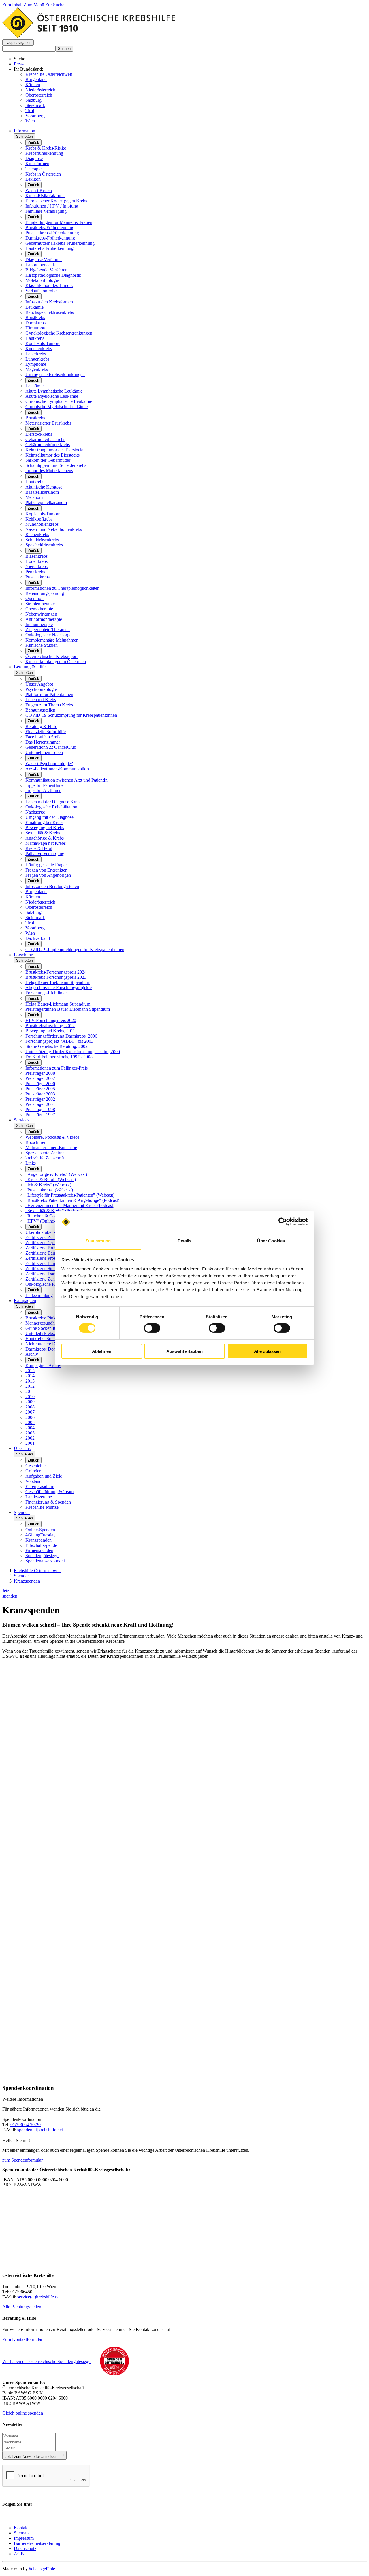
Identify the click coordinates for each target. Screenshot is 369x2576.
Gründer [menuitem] (33, 1471)
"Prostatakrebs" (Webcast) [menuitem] (49, 1190)
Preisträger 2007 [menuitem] (40, 1078)
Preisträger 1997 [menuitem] (40, 1115)
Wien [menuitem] (30, 933)
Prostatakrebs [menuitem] (37, 577)
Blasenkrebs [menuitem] (36, 556)
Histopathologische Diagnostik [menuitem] (53, 275)
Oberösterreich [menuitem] (39, 907)
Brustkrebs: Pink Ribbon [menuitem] (48, 1318)
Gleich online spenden (23, 2413)
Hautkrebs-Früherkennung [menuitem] (49, 248)
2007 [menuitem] (30, 1412)
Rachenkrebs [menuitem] (37, 534)
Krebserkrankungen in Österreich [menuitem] (56, 662)
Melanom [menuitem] (34, 497)
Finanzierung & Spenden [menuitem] (48, 1502)
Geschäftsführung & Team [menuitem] (49, 1492)
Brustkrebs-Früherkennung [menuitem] (50, 228)
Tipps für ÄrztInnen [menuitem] (43, 790)
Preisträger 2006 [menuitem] (40, 1084)
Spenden (22, 1576)
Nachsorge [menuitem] (35, 812)
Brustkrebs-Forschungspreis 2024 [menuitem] (56, 972)
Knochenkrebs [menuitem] (39, 349)
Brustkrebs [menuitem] (35, 317)
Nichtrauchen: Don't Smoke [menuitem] (51, 1344)
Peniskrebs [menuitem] (35, 572)
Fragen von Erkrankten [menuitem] (46, 870)
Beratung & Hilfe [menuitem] (30, 667)
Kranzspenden (27, 1581)
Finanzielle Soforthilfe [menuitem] (46, 732)
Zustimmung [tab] (98, 1241)
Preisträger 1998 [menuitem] (40, 1109)
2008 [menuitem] (30, 1407)
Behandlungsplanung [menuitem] (45, 593)
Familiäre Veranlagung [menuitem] (46, 211)
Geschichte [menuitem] (35, 1466)
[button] (18, 43)
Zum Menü (34, 5)
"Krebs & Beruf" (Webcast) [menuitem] (51, 1179)
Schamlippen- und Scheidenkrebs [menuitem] (56, 465)
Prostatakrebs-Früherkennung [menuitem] (52, 233)
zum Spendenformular (22, 2160)
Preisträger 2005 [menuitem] (40, 1089)
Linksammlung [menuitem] (39, 1295)
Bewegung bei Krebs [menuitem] (45, 828)
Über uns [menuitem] (22, 1448)
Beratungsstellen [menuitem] (40, 710)
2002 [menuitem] (30, 1438)
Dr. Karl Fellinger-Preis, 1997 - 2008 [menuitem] (59, 1057)
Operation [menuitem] (34, 598)
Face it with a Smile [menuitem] (43, 737)
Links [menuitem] (31, 1163)
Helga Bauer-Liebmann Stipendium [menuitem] (58, 982)
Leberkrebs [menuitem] (36, 354)
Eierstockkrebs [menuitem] (39, 434)
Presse (20, 64)
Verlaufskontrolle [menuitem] (41, 291)
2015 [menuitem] (30, 1371)
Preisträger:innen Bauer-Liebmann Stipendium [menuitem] (68, 1009)
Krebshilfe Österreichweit (49, 74)
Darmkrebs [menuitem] (35, 323)
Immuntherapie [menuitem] (39, 624)
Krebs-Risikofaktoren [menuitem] (45, 196)
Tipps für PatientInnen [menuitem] (46, 785)
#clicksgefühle (42, 2569)
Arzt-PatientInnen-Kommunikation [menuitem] (57, 769)
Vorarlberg (35, 116)
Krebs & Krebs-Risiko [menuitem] (46, 148)
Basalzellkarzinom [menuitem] (42, 492)
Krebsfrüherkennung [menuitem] (44, 153)
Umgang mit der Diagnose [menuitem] (49, 817)
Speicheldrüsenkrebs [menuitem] (44, 545)
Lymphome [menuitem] (36, 364)
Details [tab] (185, 1241)
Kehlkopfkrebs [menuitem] (39, 519)
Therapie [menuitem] (33, 169)
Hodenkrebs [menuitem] (36, 561)
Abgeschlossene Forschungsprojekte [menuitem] (59, 988)
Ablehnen (102, 1351)
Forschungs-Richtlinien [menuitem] (47, 993)
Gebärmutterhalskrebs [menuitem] (45, 439)
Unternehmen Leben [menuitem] (44, 752)
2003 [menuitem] (30, 1433)
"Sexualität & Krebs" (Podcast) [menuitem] (54, 1211)
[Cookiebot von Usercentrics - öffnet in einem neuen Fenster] (283, 1222)
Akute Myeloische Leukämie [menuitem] (52, 396)
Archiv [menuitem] (32, 1354)
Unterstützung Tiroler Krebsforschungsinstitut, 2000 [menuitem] (73, 1052)
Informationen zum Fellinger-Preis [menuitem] (57, 1068)
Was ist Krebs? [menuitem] (39, 190)
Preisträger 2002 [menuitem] (40, 1099)
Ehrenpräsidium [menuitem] (40, 1486)
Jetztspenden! (11, 1593)
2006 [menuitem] (30, 1417)
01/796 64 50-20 (26, 2125)
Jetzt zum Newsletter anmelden (32, 2457)
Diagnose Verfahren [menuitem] (44, 260)
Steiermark (35, 105)
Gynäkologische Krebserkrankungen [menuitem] (59, 333)
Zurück (33, 143)
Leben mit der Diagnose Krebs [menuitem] (53, 802)
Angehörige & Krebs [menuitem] (45, 838)
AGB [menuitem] (19, 2554)
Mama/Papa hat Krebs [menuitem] (46, 843)
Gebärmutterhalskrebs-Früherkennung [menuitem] (60, 243)
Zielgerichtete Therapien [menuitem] (48, 630)
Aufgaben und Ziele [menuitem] (44, 1476)
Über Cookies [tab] (271, 1241)
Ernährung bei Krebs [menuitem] (44, 822)
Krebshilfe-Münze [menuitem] (42, 1507)
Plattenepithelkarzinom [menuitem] (46, 502)
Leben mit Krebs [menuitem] (41, 700)
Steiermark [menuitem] (35, 918)
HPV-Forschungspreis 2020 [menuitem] (51, 1020)
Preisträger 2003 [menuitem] (40, 1094)
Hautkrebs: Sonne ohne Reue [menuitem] (52, 1339)
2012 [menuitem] (30, 1386)
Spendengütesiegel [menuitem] (42, 1556)
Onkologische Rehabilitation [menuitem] (51, 807)
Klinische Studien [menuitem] (42, 645)
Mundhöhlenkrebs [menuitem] (42, 524)
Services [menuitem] (21, 1120)
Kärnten (33, 85)
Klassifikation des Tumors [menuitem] (49, 285)
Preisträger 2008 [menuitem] (40, 1073)
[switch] (152, 1328)
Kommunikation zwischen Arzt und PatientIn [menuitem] (66, 780)
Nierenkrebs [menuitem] (36, 566)
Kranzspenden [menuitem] (38, 1540)
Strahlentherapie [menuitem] (40, 604)
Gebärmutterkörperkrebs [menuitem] (48, 445)
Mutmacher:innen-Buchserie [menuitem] (51, 1147)
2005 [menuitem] (30, 1422)
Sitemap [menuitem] (21, 2533)
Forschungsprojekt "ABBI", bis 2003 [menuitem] (59, 1041)
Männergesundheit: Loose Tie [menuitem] (52, 1323)
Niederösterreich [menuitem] (40, 902)
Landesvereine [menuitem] (39, 1497)
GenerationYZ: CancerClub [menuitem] (51, 747)
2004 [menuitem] (30, 1428)
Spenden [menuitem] (22, 1512)
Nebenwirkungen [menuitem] (41, 614)
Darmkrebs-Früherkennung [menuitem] (50, 238)
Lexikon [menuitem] (33, 179)
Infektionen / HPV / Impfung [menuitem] (52, 206)
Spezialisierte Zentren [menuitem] (45, 1153)
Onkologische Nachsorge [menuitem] (48, 635)
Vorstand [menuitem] (33, 1481)
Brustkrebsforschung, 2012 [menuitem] (50, 1026)
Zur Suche (55, 5)
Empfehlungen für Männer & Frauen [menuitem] (59, 222)
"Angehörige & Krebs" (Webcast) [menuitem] (56, 1174)
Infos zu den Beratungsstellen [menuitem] (52, 886)
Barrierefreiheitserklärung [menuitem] (37, 2543)
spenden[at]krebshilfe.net (40, 2130)
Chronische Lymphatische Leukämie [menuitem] (59, 401)
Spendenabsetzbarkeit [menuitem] (45, 1561)
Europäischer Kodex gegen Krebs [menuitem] (56, 201)
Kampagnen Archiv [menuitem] (43, 1365)
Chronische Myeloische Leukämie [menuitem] (57, 407)
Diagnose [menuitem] (34, 158)
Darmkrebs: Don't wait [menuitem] (46, 1349)
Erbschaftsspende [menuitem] (41, 1545)
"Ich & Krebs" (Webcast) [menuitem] (48, 1185)
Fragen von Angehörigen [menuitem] (48, 875)
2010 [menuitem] (30, 1397)
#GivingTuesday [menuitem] (41, 1535)
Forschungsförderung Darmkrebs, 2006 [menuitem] (61, 1036)
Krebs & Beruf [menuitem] (39, 848)
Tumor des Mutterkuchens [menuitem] (49, 470)
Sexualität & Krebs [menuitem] (43, 833)
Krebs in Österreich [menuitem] (43, 174)
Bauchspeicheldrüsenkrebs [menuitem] (50, 312)
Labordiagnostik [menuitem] (40, 265)
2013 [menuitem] (30, 1381)
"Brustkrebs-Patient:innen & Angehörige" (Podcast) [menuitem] (72, 1200)
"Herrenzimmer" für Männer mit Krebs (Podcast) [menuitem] (70, 1205)
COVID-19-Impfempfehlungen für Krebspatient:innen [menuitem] (75, 950)
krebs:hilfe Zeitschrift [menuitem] (45, 1158)
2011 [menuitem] (30, 1391)
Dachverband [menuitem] (38, 938)
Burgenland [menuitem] (36, 892)
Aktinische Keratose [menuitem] (44, 487)
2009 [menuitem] (30, 1402)
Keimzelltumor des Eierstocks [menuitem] (52, 455)
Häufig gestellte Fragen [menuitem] (47, 865)
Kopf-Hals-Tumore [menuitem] (43, 343)
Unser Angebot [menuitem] (39, 684)
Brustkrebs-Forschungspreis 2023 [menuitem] (56, 977)
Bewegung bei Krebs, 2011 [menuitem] (50, 1031)
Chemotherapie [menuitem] (39, 609)
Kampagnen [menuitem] (25, 1301)
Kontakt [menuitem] (21, 2528)
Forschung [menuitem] (23, 955)
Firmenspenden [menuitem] (39, 1550)
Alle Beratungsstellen (22, 2307)
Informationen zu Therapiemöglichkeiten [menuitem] (62, 588)
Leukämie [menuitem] (34, 307)
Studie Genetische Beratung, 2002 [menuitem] (57, 1046)
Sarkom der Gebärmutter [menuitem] (48, 460)
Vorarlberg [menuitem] (35, 928)
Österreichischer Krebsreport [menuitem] (51, 656)
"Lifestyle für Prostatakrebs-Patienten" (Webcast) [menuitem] (70, 1195)
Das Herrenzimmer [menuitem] (43, 742)
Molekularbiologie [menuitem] (42, 280)
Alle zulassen (267, 1351)
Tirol (30, 111)
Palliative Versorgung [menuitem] (45, 854)
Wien (30, 121)
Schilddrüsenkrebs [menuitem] (42, 540)
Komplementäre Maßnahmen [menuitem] (52, 640)
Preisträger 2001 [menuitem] (40, 1104)
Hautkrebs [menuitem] (35, 338)
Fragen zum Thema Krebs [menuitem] (49, 705)
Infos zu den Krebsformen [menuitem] (49, 302)
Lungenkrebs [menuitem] (37, 359)
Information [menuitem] (25, 131)
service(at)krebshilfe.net (39, 2297)
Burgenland (36, 79)
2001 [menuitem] (30, 1443)
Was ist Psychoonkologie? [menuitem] (49, 764)
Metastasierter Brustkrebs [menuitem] (48, 423)
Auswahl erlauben (184, 1351)
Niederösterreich (40, 90)
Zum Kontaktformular (22, 2339)
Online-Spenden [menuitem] (40, 1530)
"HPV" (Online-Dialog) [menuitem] (47, 1221)
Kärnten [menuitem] (33, 897)
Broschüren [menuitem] (36, 1142)
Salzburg (33, 100)
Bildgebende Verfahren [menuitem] (46, 270)
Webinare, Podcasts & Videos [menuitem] (52, 1137)
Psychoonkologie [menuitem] (41, 689)
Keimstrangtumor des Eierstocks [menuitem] (55, 450)
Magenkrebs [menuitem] (37, 369)
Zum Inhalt (13, 5)
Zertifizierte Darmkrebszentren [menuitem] (53, 1274)
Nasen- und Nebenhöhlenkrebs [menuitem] (54, 529)
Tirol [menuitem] (30, 923)
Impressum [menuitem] (24, 2538)
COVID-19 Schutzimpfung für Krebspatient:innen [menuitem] (71, 715)
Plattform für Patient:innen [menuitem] (49, 694)
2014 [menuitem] (30, 1376)
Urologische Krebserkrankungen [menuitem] (55, 375)
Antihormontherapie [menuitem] (44, 619)
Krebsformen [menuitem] (37, 164)
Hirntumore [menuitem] (36, 328)
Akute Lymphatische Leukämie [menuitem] (54, 391)
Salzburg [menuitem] (33, 912)
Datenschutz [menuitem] (25, 2548)
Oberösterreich (39, 95)
